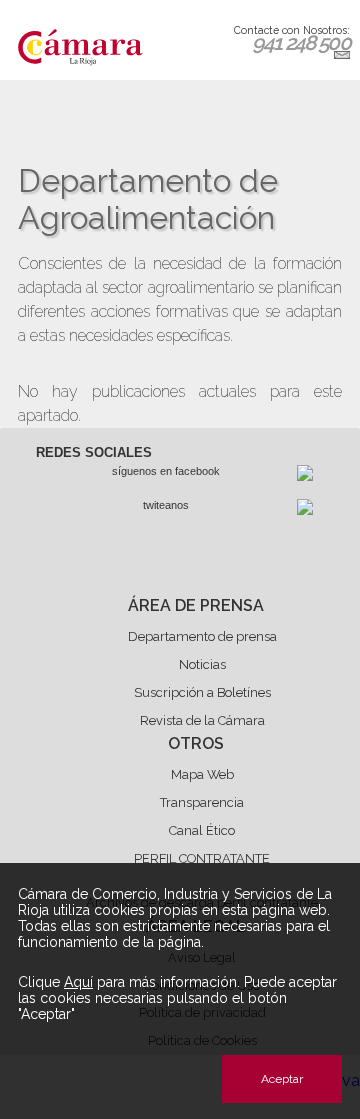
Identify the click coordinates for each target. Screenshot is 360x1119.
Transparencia (202, 802)
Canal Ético (202, 830)
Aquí (78, 982)
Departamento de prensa (202, 636)
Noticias (202, 664)
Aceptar (282, 1079)
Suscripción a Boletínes (202, 692)
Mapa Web (202, 774)
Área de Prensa (196, 605)
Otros (196, 743)
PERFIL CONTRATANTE (202, 858)
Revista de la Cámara (202, 720)
